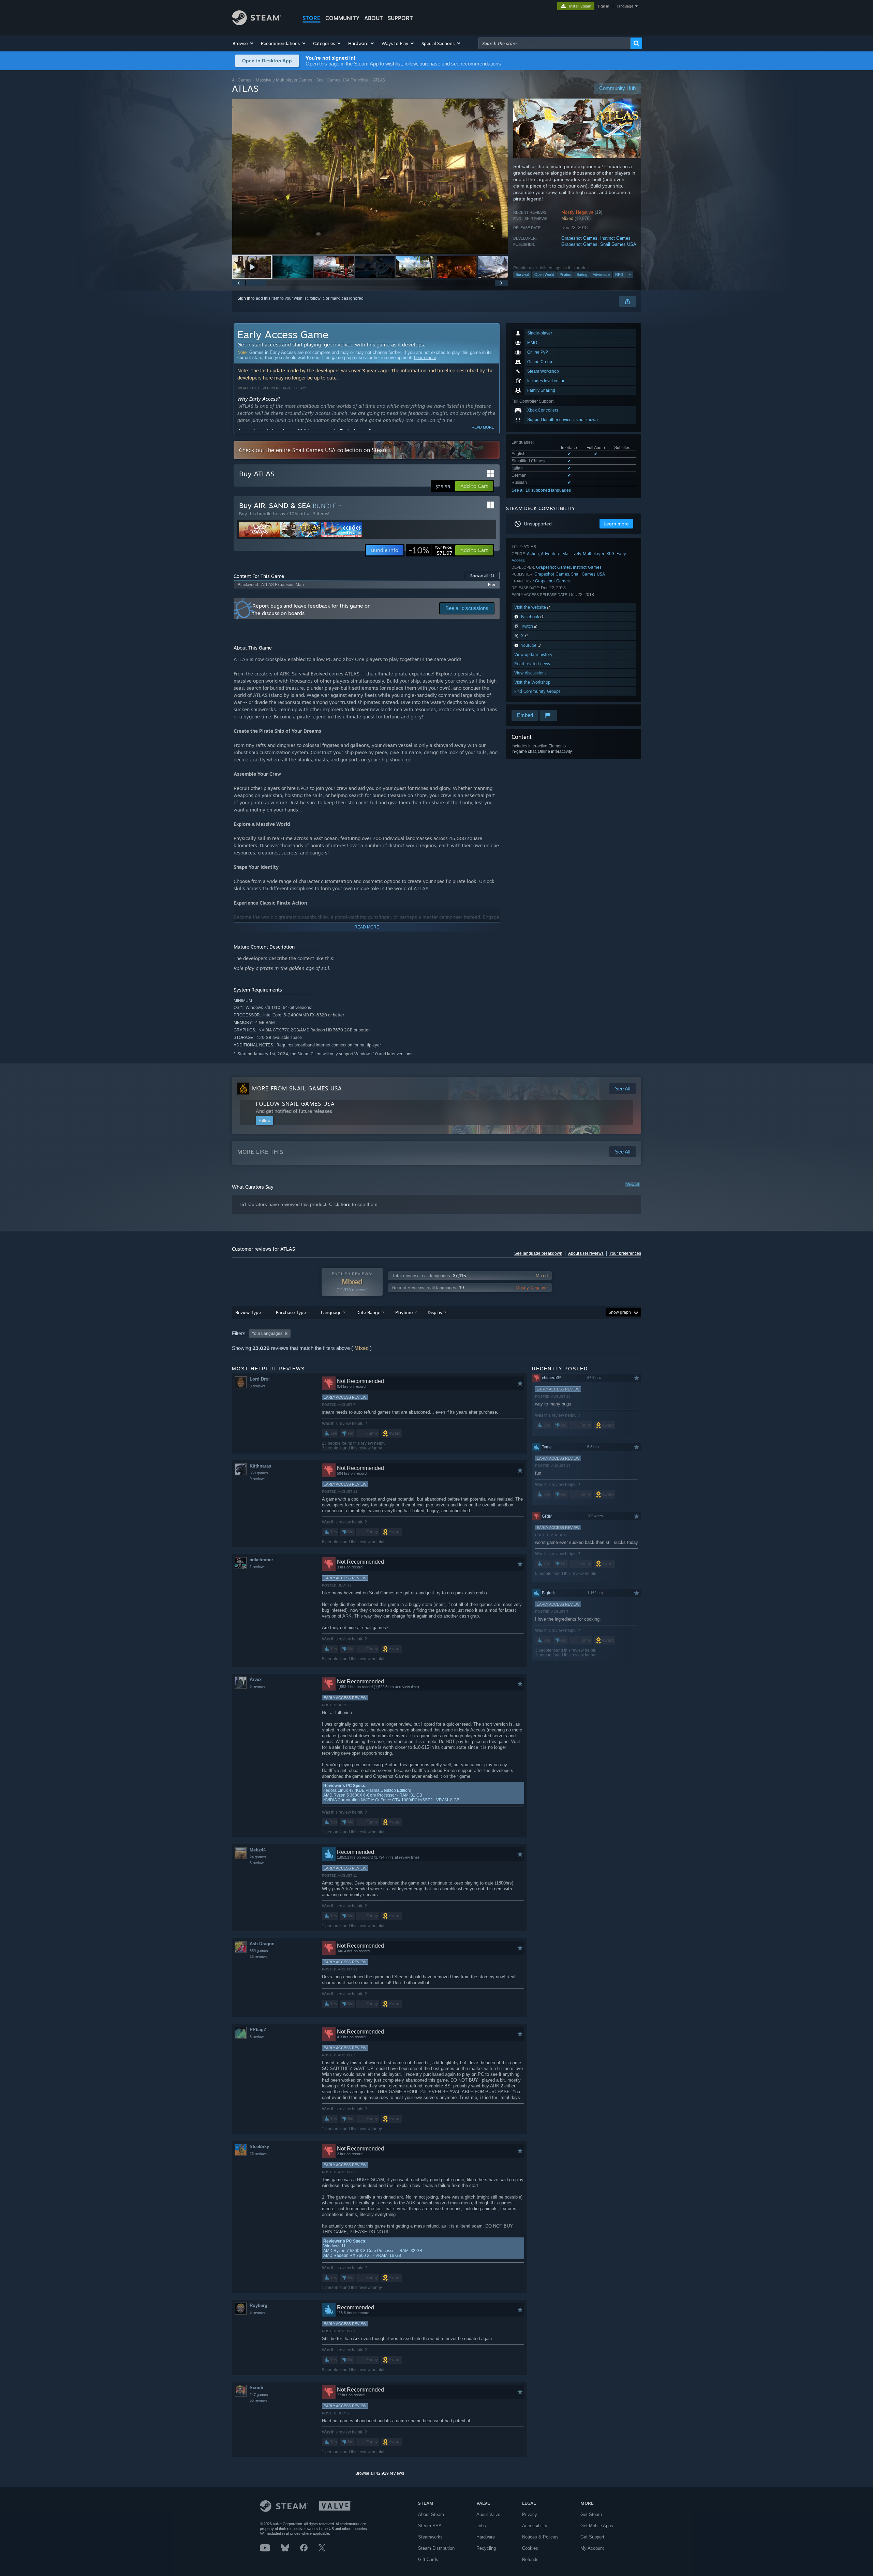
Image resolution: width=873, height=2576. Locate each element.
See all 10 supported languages (541, 490)
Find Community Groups (537, 691)
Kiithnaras (260, 1466)
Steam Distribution (436, 2548)
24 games (258, 1857)
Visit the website (531, 607)
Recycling (486, 2548)
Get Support (592, 2537)
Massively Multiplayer (583, 554)
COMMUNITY (342, 18)
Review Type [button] (248, 1312)
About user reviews (586, 1253)
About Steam (431, 2514)
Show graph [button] (620, 1312)
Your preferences (625, 1253)
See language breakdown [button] (538, 1253)
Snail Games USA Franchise (343, 80)
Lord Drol (260, 1379)
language (625, 6)
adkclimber (261, 1560)
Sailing (582, 274)
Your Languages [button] (267, 1334)
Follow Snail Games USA (295, 1104)
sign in (603, 6)
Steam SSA (430, 2526)
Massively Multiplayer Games (284, 80)
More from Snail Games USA (297, 1088)
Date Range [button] (368, 1312)
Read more (483, 427)
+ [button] (630, 274)
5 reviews (258, 2312)
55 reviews (259, 2400)
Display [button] (435, 1312)
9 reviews (258, 1479)
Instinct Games (615, 238)
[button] (243, 43)
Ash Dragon (262, 1944)
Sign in (244, 298)
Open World (544, 274)
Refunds (530, 2559)
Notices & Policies (540, 2537)
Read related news (532, 664)
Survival (522, 274)
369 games (259, 1473)
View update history (533, 654)
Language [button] (331, 1312)
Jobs (481, 2526)
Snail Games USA (618, 244)
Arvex (256, 1679)
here (346, 1204)
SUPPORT (400, 18)
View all (633, 1185)
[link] (430, 550)
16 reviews (259, 1956)
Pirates (565, 274)
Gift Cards (428, 2559)
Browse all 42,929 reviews (380, 2473)
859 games (259, 1951)
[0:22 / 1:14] (370, 176)
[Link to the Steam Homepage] (257, 23)
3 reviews (258, 1863)
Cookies (530, 2548)
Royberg (258, 2305)
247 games (259, 2395)
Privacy (530, 2514)
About (374, 18)
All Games (242, 80)
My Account (592, 2548)
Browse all (482, 576)
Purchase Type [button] (291, 1312)
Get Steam (591, 2514)
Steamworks (430, 2537)
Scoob (256, 2388)
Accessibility (535, 2526)
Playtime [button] (404, 1312)
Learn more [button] (616, 524)
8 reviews (258, 1386)
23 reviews (259, 2154)
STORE (312, 18)
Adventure (601, 274)
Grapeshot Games (579, 238)
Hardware (486, 2537)
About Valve (488, 2514)
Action (533, 554)
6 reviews (258, 1686)
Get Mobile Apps (597, 2526)
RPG (619, 274)
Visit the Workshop (532, 682)
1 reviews (258, 1567)
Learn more (425, 358)
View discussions (530, 673)
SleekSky (259, 2147)
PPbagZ (258, 2030)
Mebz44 (258, 1850)
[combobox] (554, 43)
